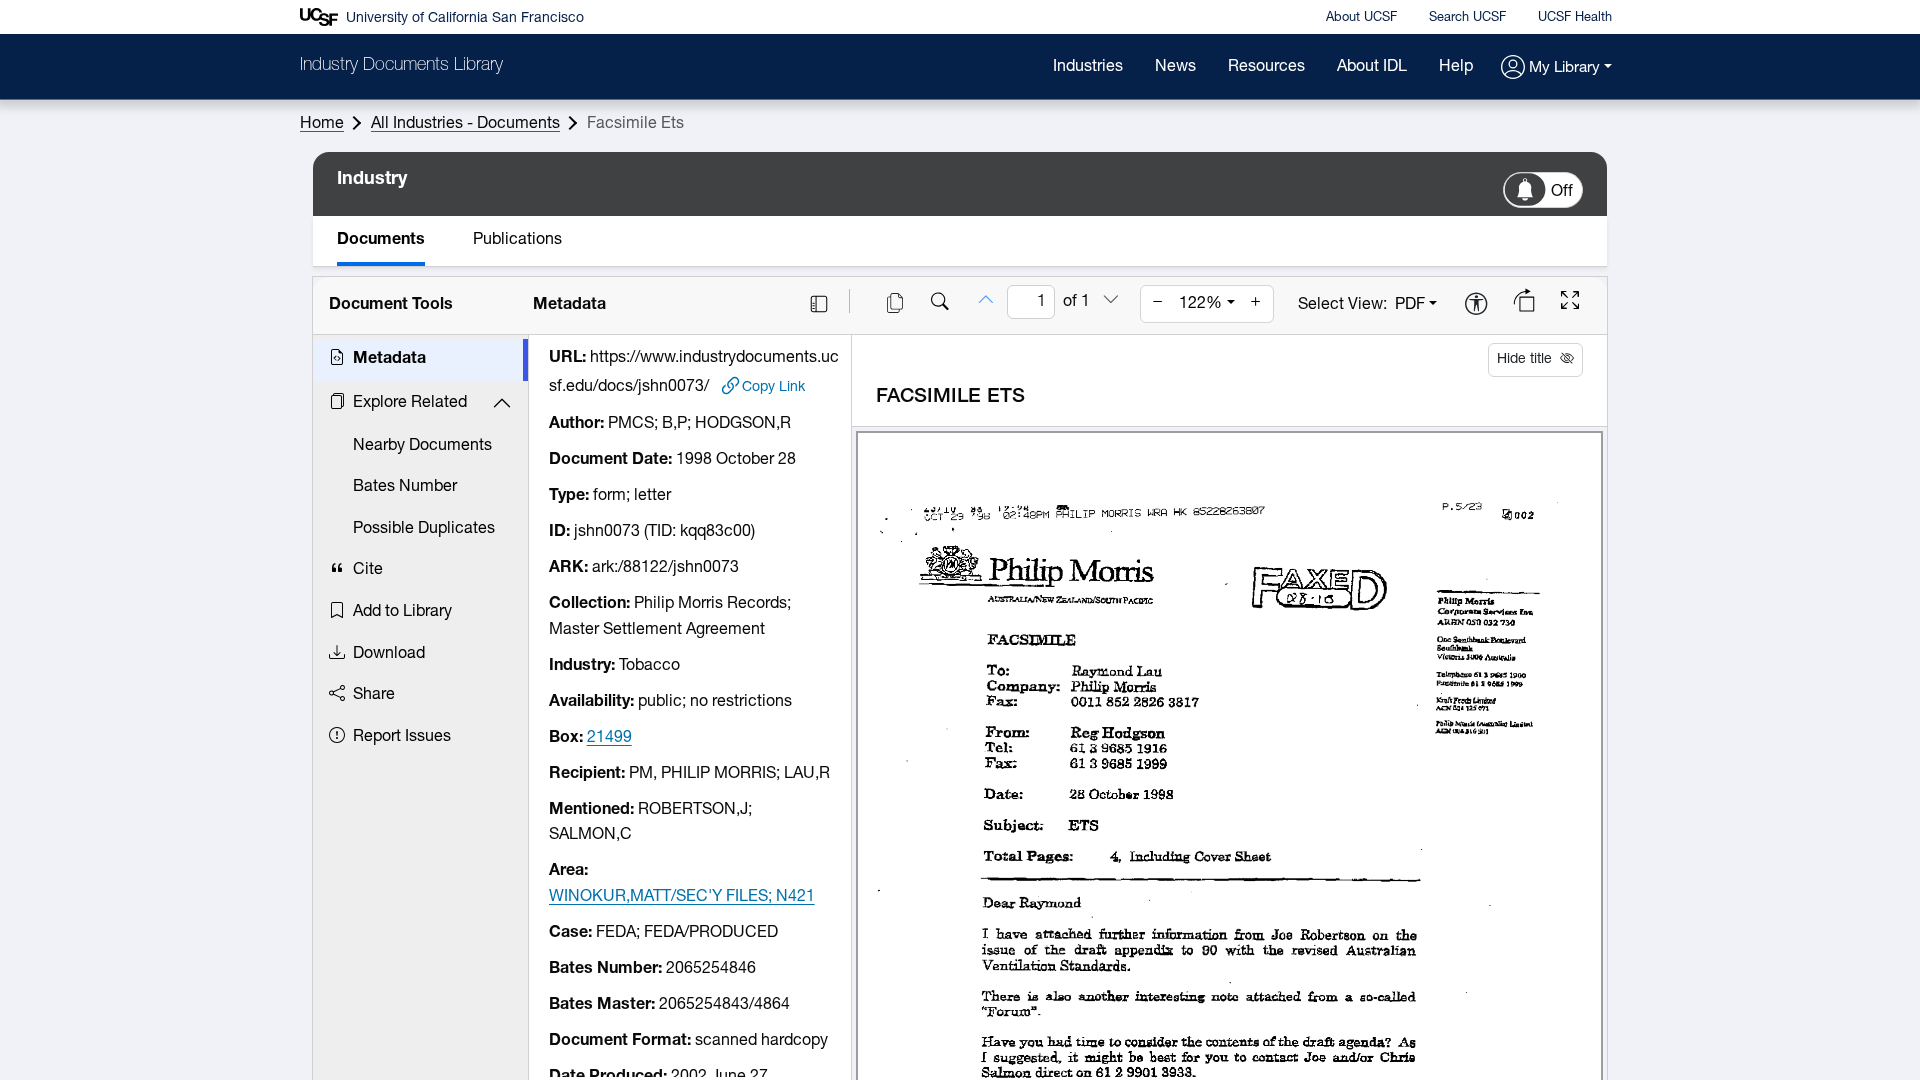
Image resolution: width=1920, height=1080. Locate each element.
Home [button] (322, 124)
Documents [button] (381, 240)
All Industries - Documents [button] (465, 124)
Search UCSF (1467, 17)
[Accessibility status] (1476, 305)
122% (1200, 304)
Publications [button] (517, 240)
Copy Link (773, 387)
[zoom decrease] (1158, 304)
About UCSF (1361, 17)
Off (1562, 192)
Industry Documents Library (401, 66)
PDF (1410, 305)
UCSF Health (1575, 17)
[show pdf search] (940, 304)
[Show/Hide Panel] (819, 304)
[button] (1556, 68)
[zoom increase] (1256, 304)
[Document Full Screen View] (1570, 303)
